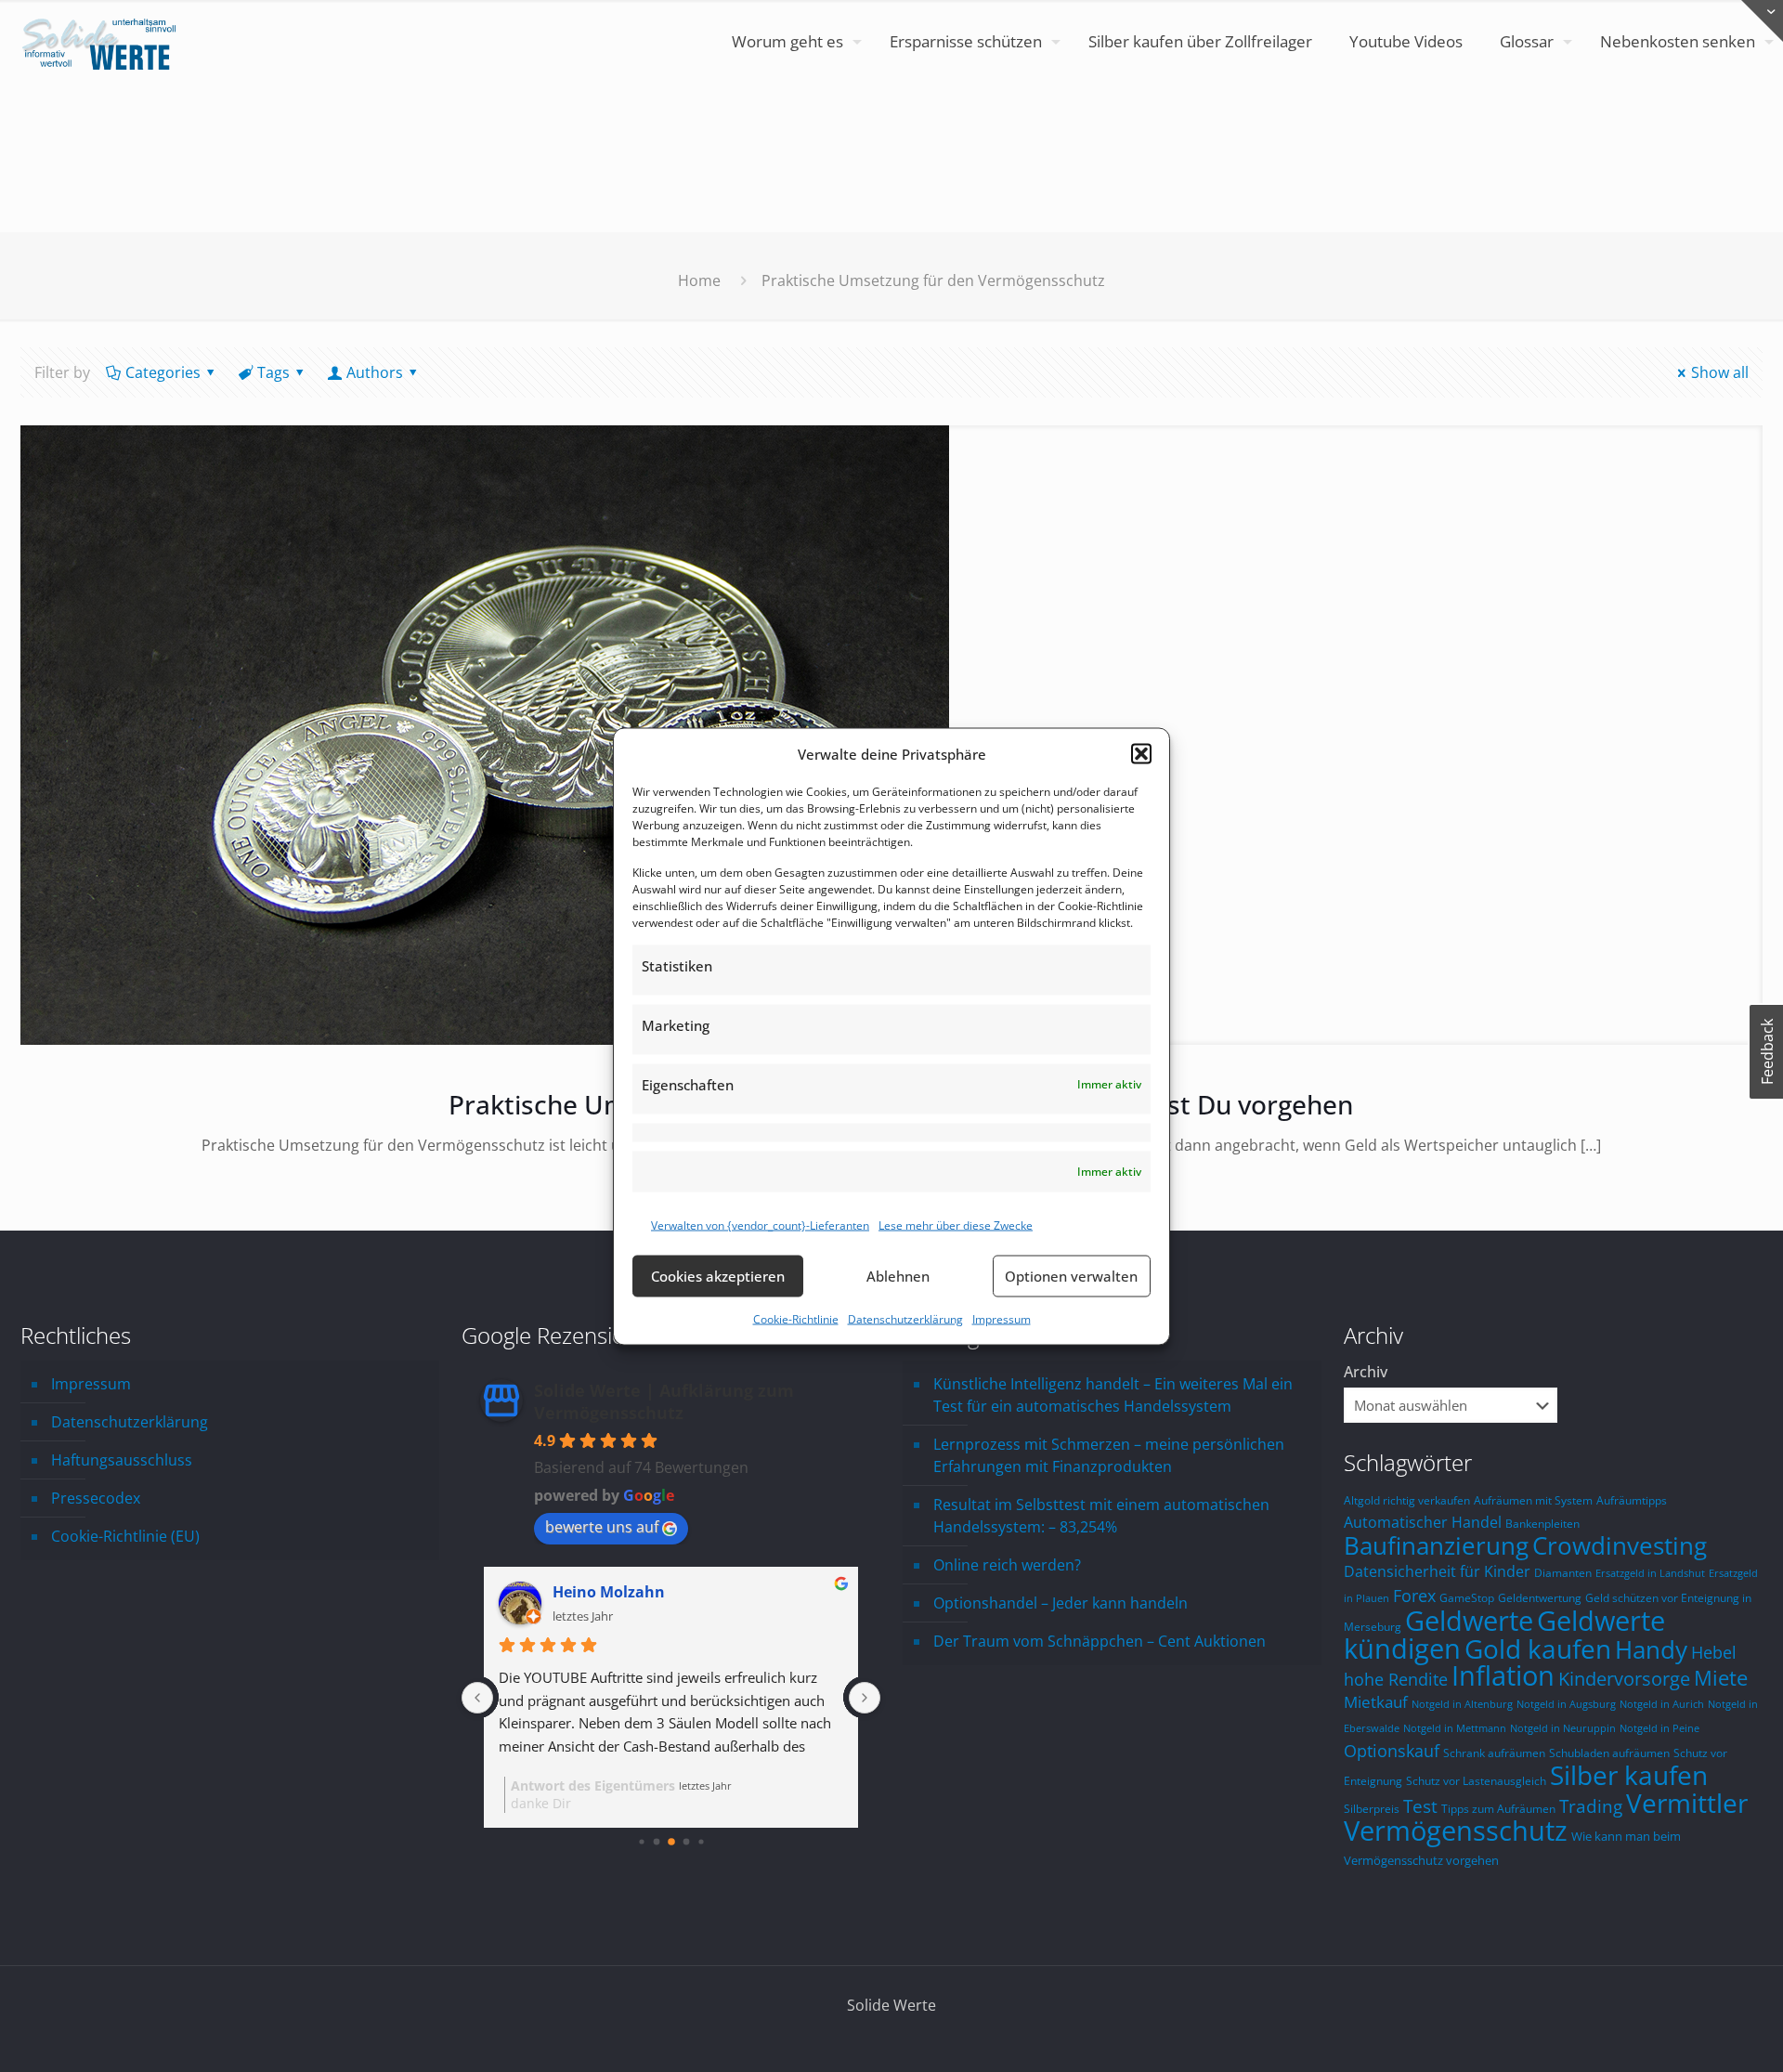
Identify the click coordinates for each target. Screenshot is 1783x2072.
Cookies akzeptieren (718, 1276)
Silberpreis (1372, 1808)
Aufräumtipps (1632, 1500)
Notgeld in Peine (1659, 1728)
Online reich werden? (1007, 1565)
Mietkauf (1376, 1702)
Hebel (1714, 1652)
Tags (273, 372)
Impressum (1002, 1318)
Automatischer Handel (1423, 1522)
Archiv (1366, 1372)
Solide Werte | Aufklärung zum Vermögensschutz (664, 1401)
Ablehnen (898, 1276)
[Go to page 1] (656, 1842)
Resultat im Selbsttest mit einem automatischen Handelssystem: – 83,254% (1101, 1516)
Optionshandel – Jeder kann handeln (1061, 1603)
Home (699, 280)
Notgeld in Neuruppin (1563, 1728)
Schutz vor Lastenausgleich (1476, 1780)
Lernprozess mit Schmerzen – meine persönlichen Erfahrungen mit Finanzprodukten (1109, 1455)
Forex (1414, 1596)
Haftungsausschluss (122, 1460)
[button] (1141, 753)
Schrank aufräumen (1494, 1753)
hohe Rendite (1396, 1679)
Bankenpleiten (1542, 1523)
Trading (1591, 1806)
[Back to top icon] (1694, 2034)
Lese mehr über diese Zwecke (956, 1225)
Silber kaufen (1629, 1775)
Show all (1720, 372)
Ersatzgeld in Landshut (1650, 1573)
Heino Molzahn (609, 1592)
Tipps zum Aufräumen (1498, 1808)
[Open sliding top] (1762, 21)
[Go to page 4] (701, 1841)
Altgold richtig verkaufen (1407, 1500)
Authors (375, 372)
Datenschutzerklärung (905, 1318)
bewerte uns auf (602, 1527)
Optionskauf (1392, 1751)
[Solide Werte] (102, 42)
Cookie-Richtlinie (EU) (125, 1536)
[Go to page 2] (671, 1842)
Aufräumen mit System (1533, 1500)
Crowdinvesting (1620, 1545)
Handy (1651, 1649)
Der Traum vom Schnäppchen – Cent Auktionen (1100, 1641)
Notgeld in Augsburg (1566, 1704)
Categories (163, 372)
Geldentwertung (1540, 1597)
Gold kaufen (1538, 1648)
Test (1420, 1806)
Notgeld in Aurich (1662, 1704)
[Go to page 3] (686, 1842)
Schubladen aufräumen (1609, 1753)
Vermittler (1687, 1803)
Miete (1721, 1678)
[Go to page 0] (641, 1841)
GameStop (1467, 1597)
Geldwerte (1469, 1621)
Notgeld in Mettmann (1455, 1728)
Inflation (1503, 1675)
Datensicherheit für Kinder (1437, 1571)
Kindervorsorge (1624, 1679)
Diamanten (1563, 1572)
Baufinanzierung (1436, 1545)
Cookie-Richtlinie (796, 1318)
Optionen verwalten (1071, 1276)
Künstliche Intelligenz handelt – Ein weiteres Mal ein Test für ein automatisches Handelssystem (1113, 1395)
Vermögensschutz (1456, 1831)
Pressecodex (96, 1498)
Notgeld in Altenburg (1462, 1704)
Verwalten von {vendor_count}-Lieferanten (760, 1225)
